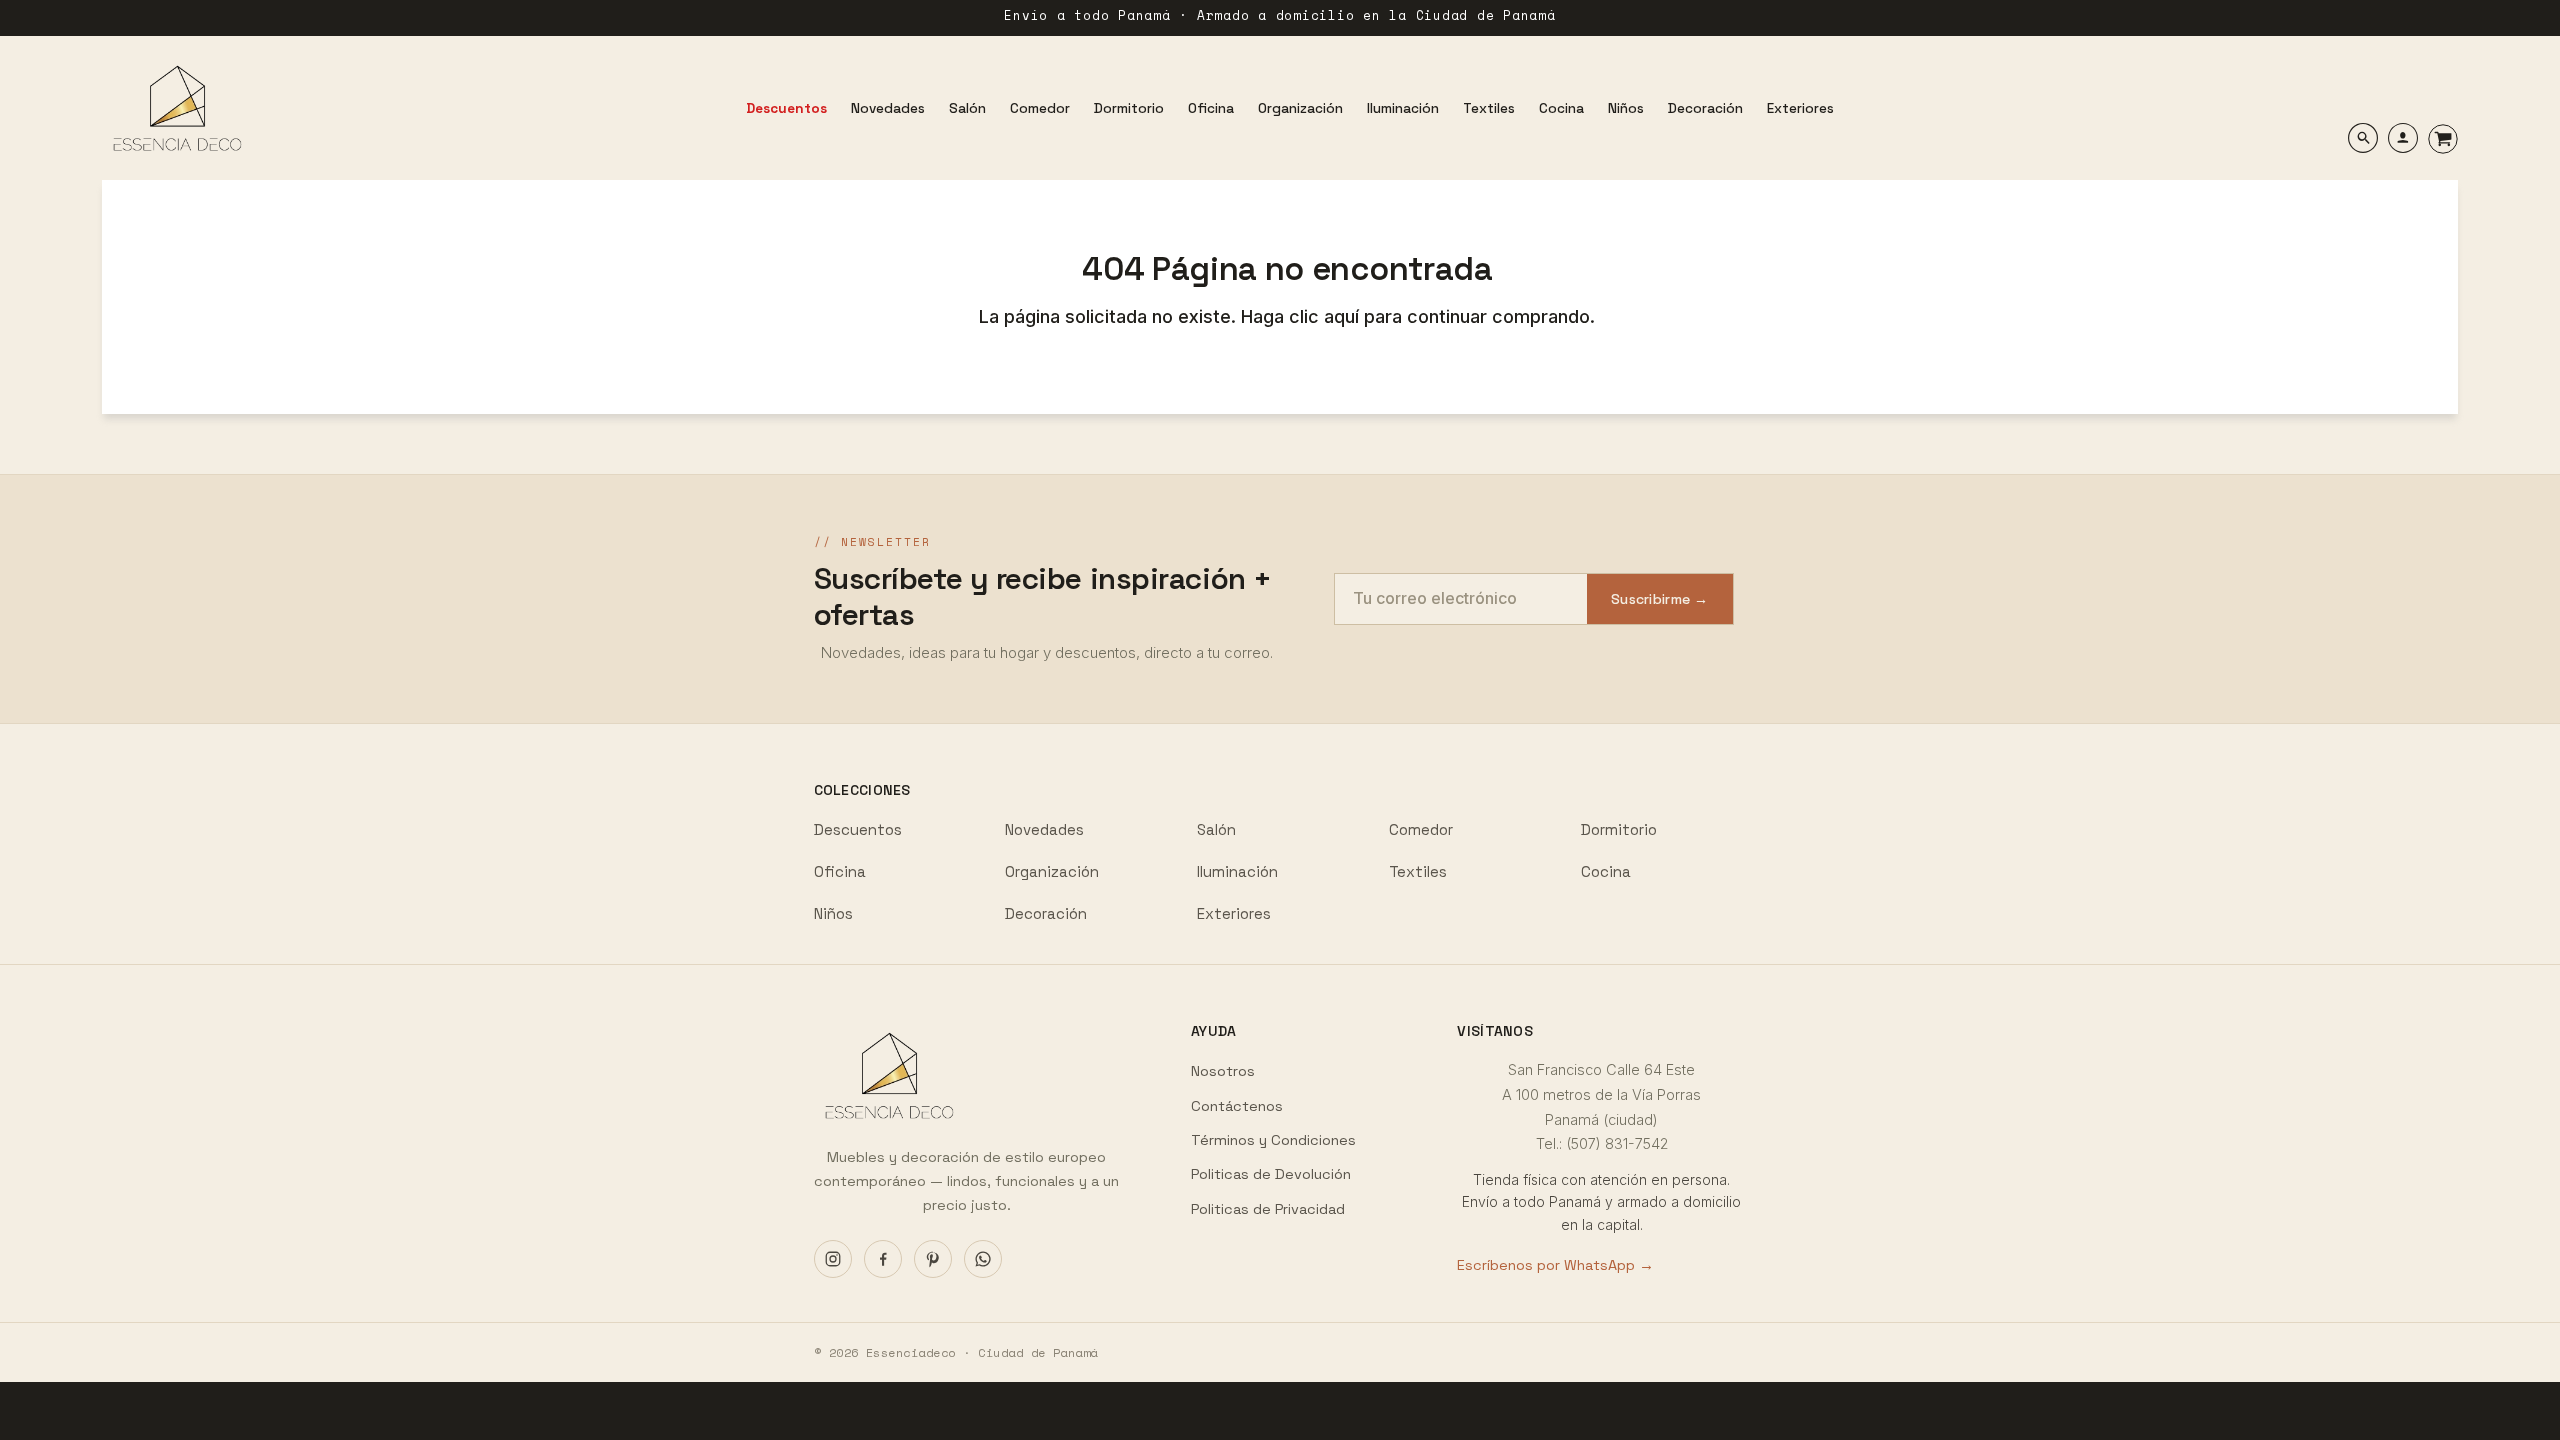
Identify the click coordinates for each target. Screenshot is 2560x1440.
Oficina (840, 871)
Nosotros (1223, 1071)
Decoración (1046, 913)
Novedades (1044, 829)
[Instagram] (833, 1259)
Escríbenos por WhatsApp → (1555, 1265)
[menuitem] (786, 108)
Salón (1216, 829)
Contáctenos (1237, 1106)
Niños (833, 913)
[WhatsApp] (983, 1259)
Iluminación (1237, 871)
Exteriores (1234, 913)
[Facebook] (883, 1259)
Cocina (1606, 871)
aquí (1344, 316)
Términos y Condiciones (1273, 1140)
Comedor (1421, 829)
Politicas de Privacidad (1268, 1209)
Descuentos (858, 829)
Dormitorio (1619, 829)
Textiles (1418, 871)
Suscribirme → (1660, 599)
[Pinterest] (933, 1259)
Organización (1052, 871)
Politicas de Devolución (1271, 1174)
